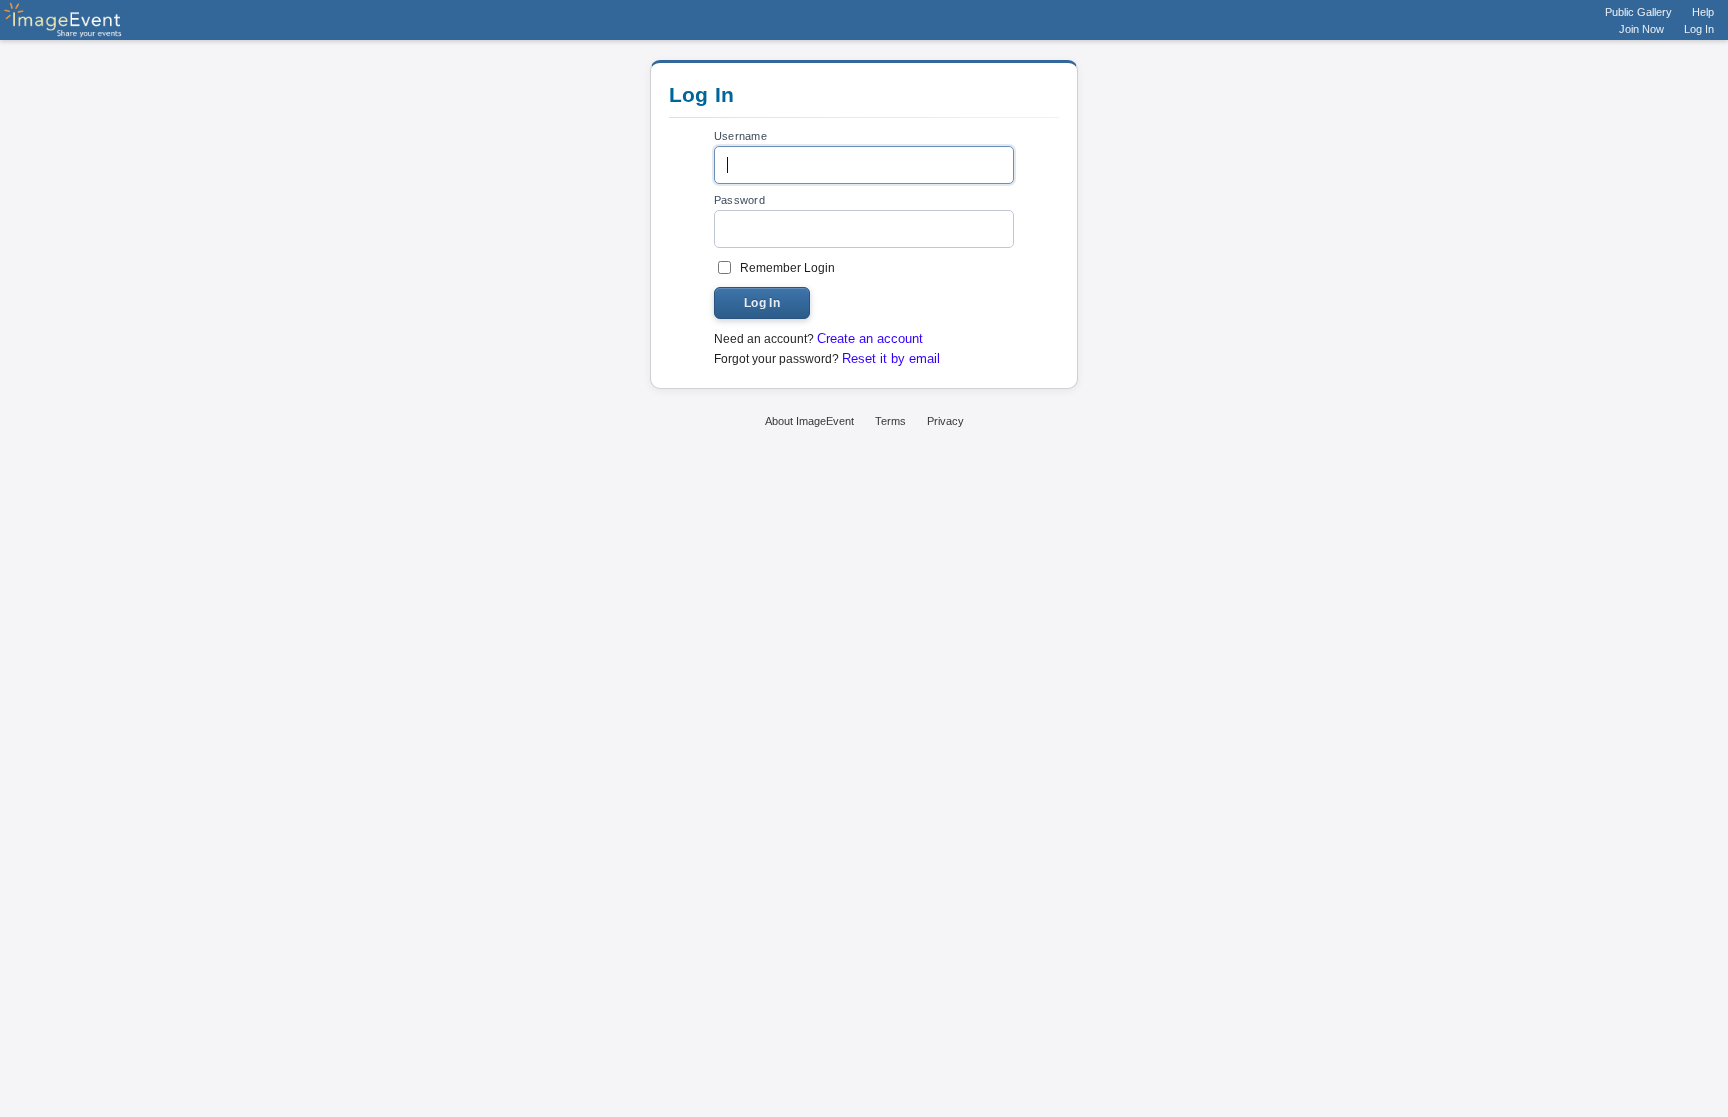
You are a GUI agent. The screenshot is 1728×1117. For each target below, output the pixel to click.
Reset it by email (891, 358)
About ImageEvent (809, 421)
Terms (890, 421)
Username (740, 136)
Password (739, 200)
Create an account (870, 338)
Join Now (1641, 29)
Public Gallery (1638, 12)
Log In (1699, 29)
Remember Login (787, 268)
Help (1703, 12)
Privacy (945, 421)
